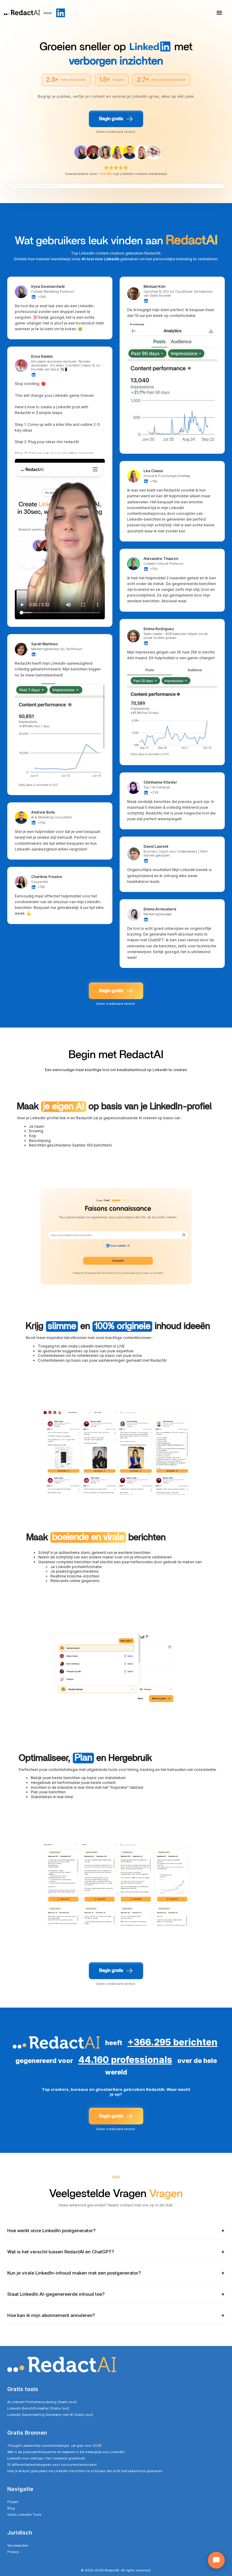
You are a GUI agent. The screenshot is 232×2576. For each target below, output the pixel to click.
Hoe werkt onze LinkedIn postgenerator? (116, 2231)
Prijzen (13, 2502)
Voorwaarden (18, 2546)
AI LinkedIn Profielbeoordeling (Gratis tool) (42, 2402)
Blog (11, 2508)
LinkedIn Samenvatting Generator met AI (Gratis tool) (50, 2415)
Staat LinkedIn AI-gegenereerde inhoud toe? (116, 2294)
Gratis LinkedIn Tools (24, 2515)
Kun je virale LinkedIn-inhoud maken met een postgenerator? (116, 2273)
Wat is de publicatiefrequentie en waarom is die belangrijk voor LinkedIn (66, 2452)
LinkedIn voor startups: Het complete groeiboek (46, 2458)
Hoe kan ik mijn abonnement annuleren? (116, 2315)
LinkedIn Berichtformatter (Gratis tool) (38, 2408)
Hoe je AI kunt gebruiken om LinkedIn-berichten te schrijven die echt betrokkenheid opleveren (85, 2471)
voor (48, 13)
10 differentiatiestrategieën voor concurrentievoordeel (52, 2465)
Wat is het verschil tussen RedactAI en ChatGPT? (116, 2252)
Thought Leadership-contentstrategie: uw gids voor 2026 (54, 2446)
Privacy (13, 2552)
